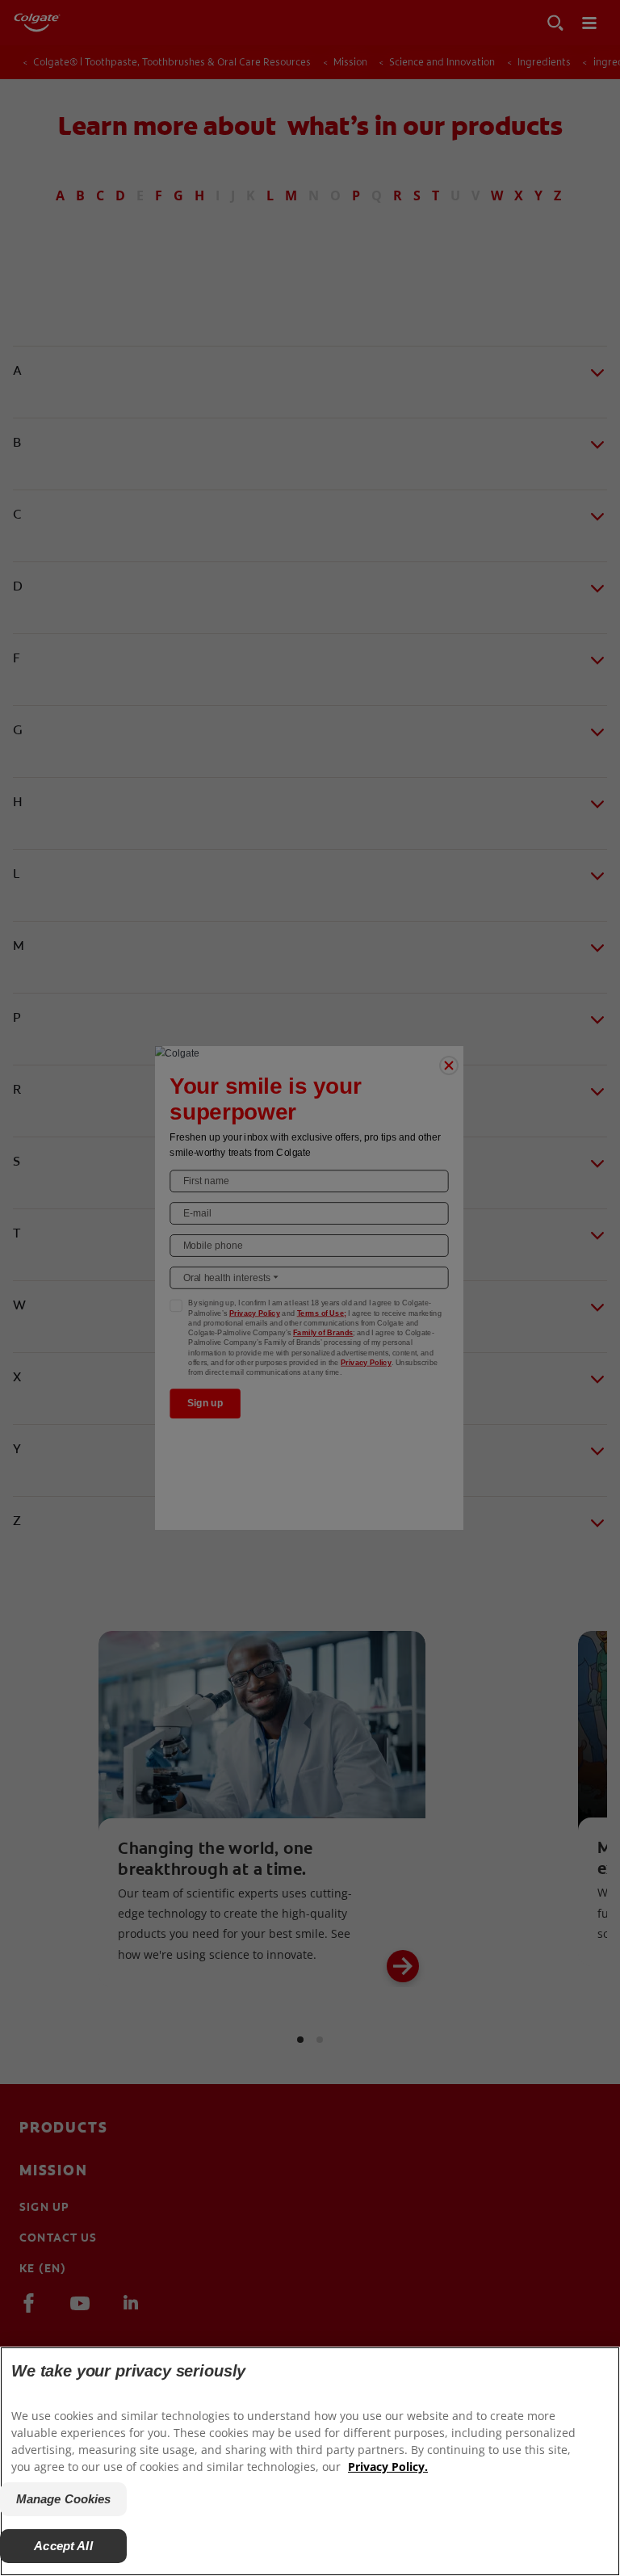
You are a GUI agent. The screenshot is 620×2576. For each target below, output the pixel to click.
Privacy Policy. (388, 2467)
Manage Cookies (64, 2499)
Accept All (63, 2546)
